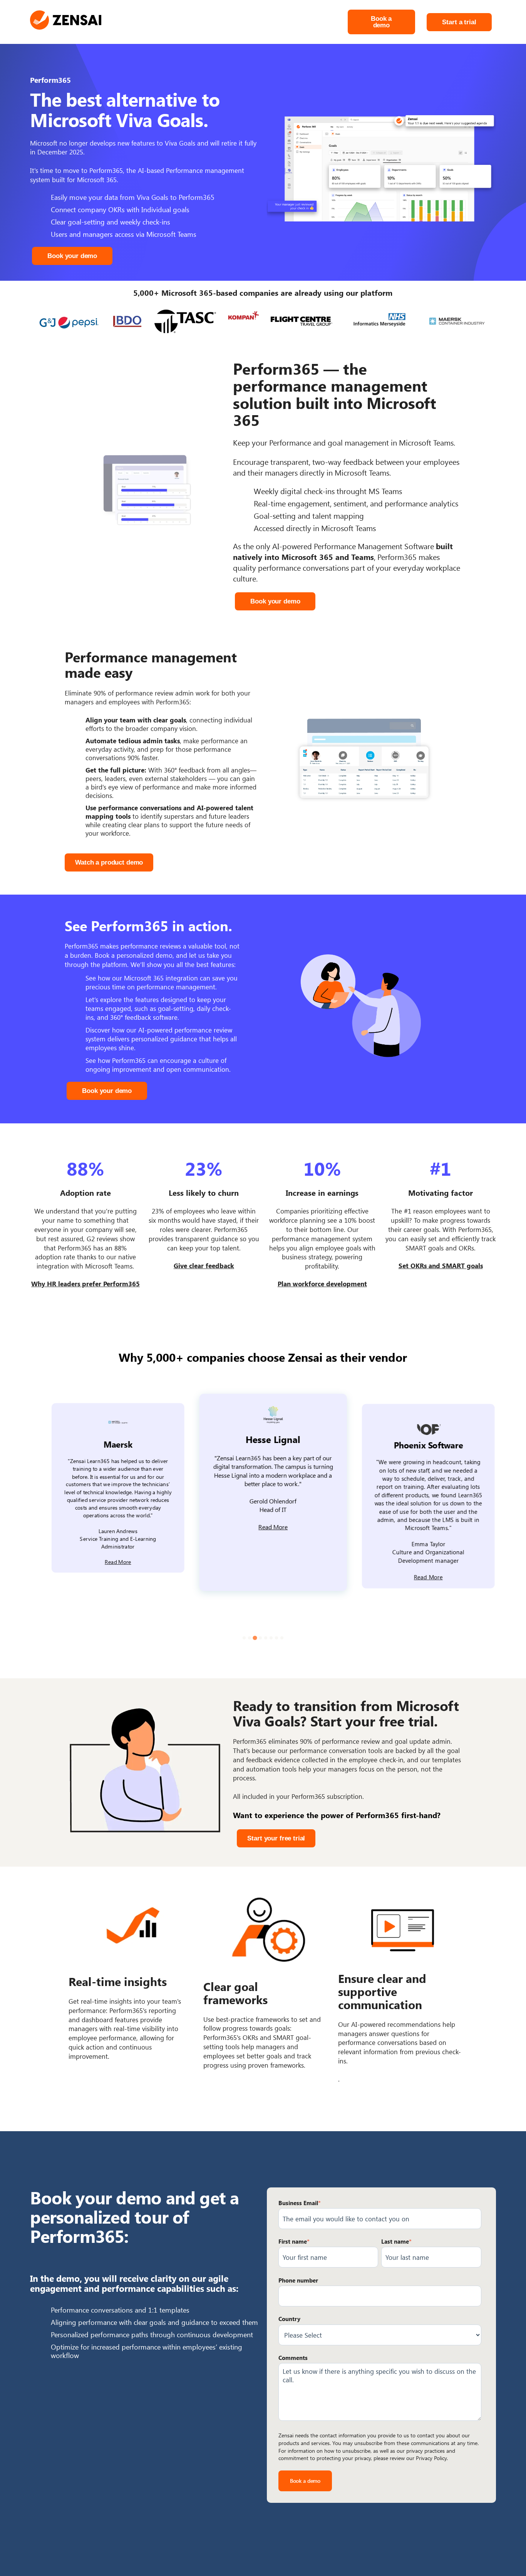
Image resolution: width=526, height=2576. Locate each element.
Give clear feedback (204, 1265)
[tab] (244, 1638)
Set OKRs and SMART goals (441, 1265)
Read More (108, 1562)
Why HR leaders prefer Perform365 (85, 1284)
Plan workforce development (322, 1284)
